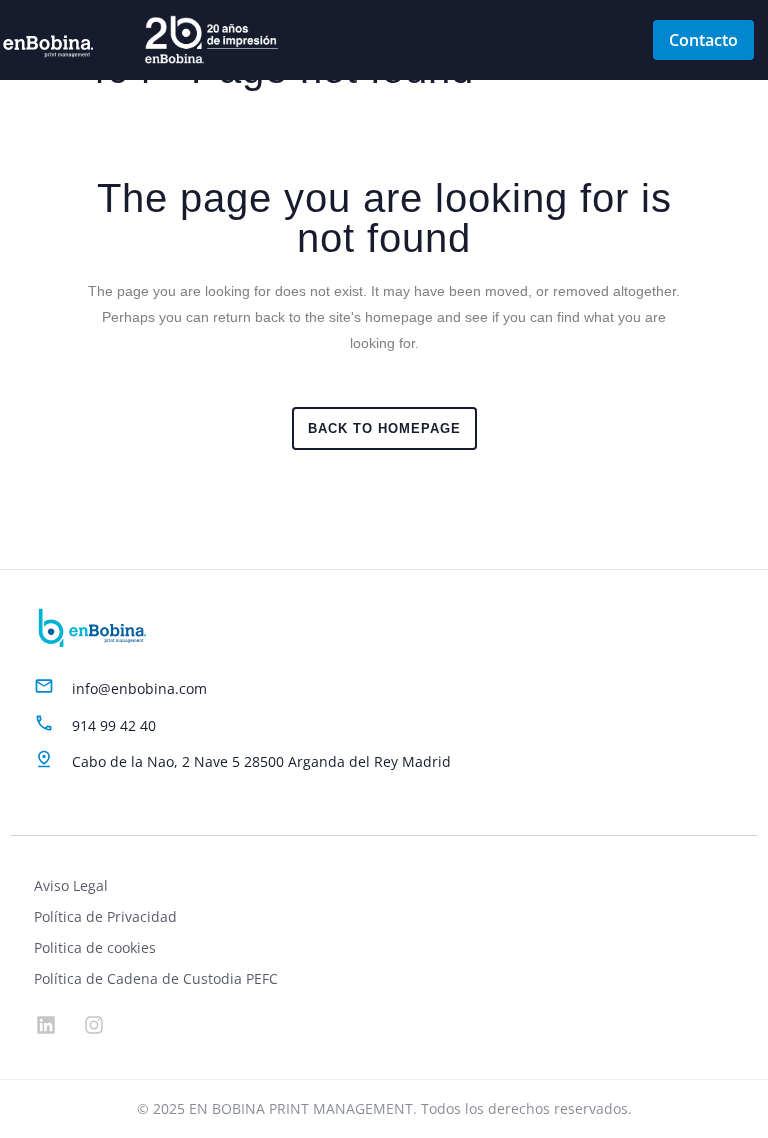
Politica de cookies (95, 947)
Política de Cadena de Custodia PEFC (156, 978)
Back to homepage (384, 428)
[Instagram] (94, 1025)
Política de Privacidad (105, 916)
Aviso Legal (71, 885)
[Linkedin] (46, 1025)
